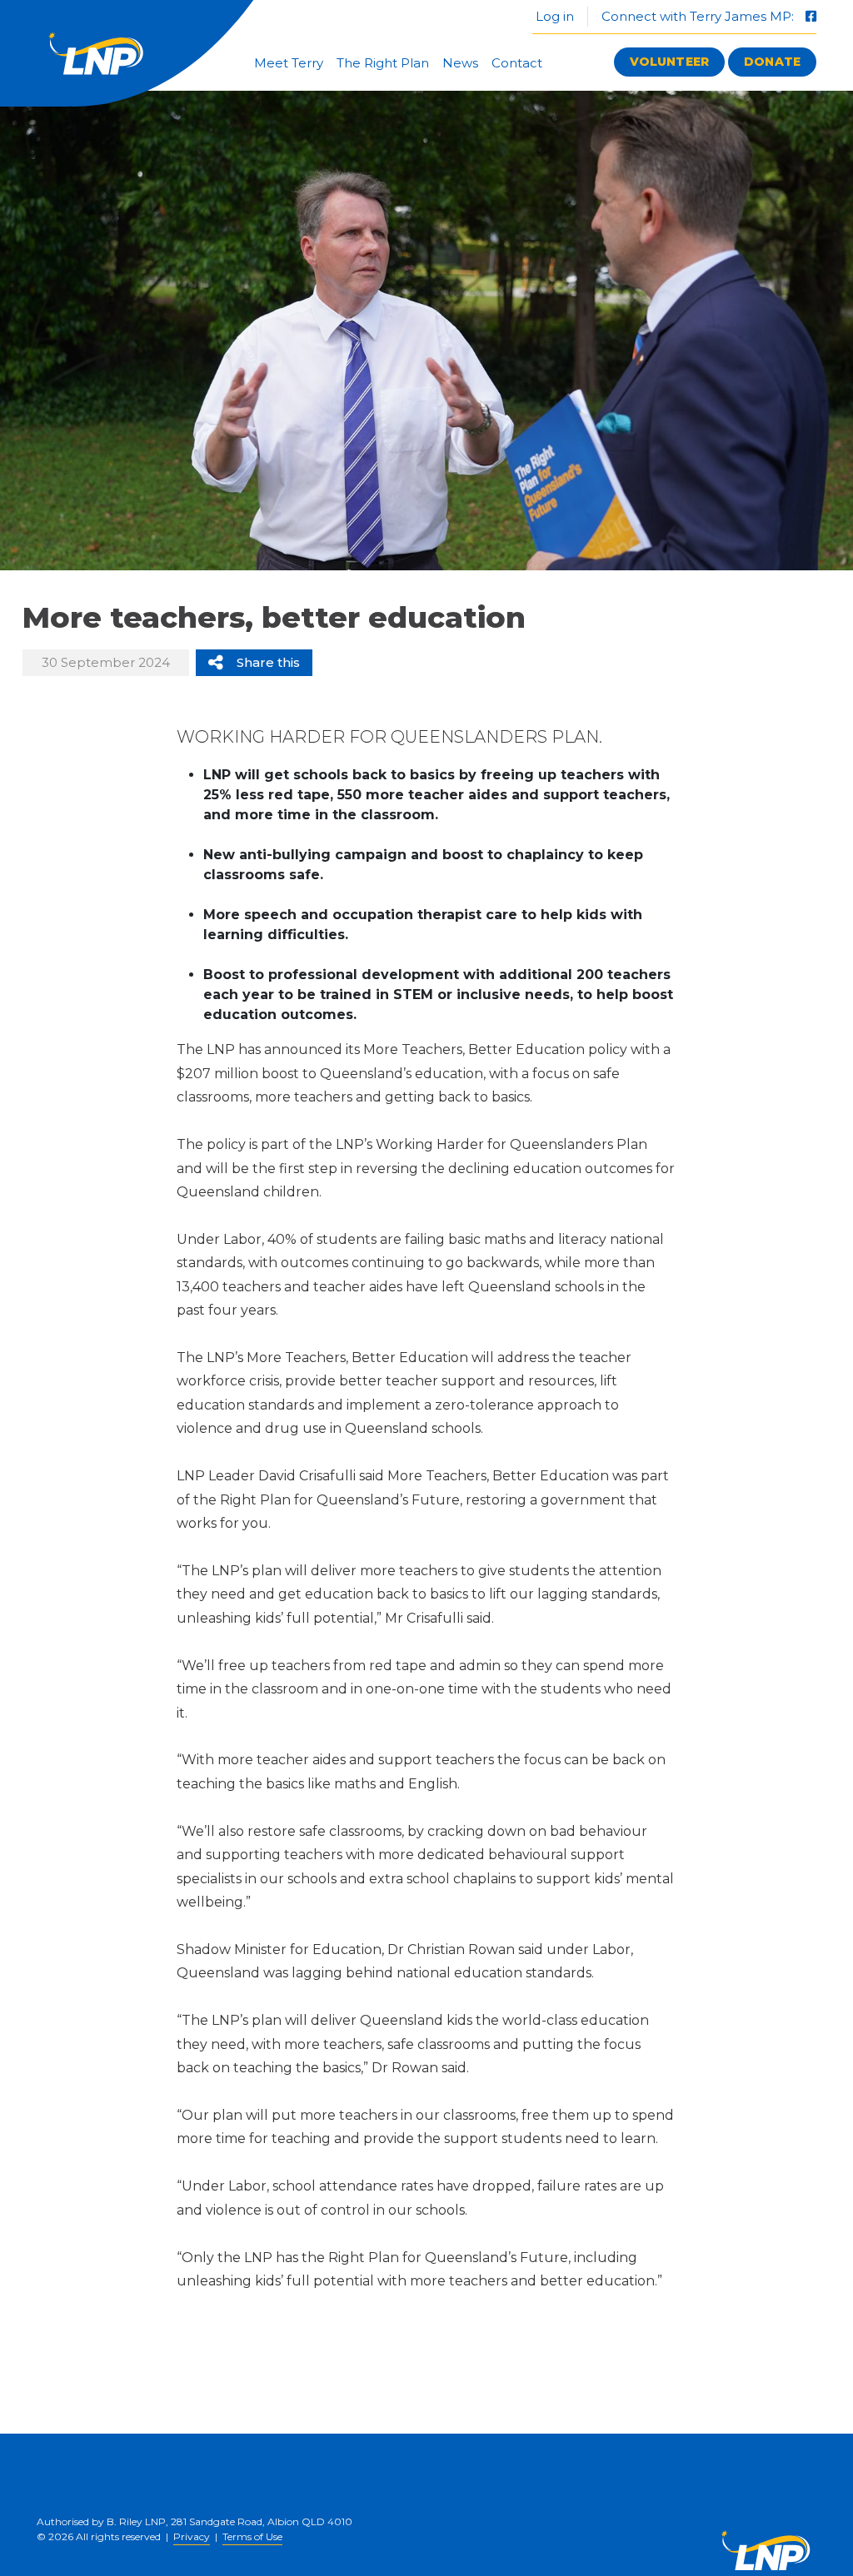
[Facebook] (811, 16)
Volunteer (669, 62)
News (460, 63)
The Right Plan (383, 63)
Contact (517, 63)
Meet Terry (289, 63)
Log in (553, 16)
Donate (772, 62)
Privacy (192, 2536)
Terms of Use (252, 2536)
